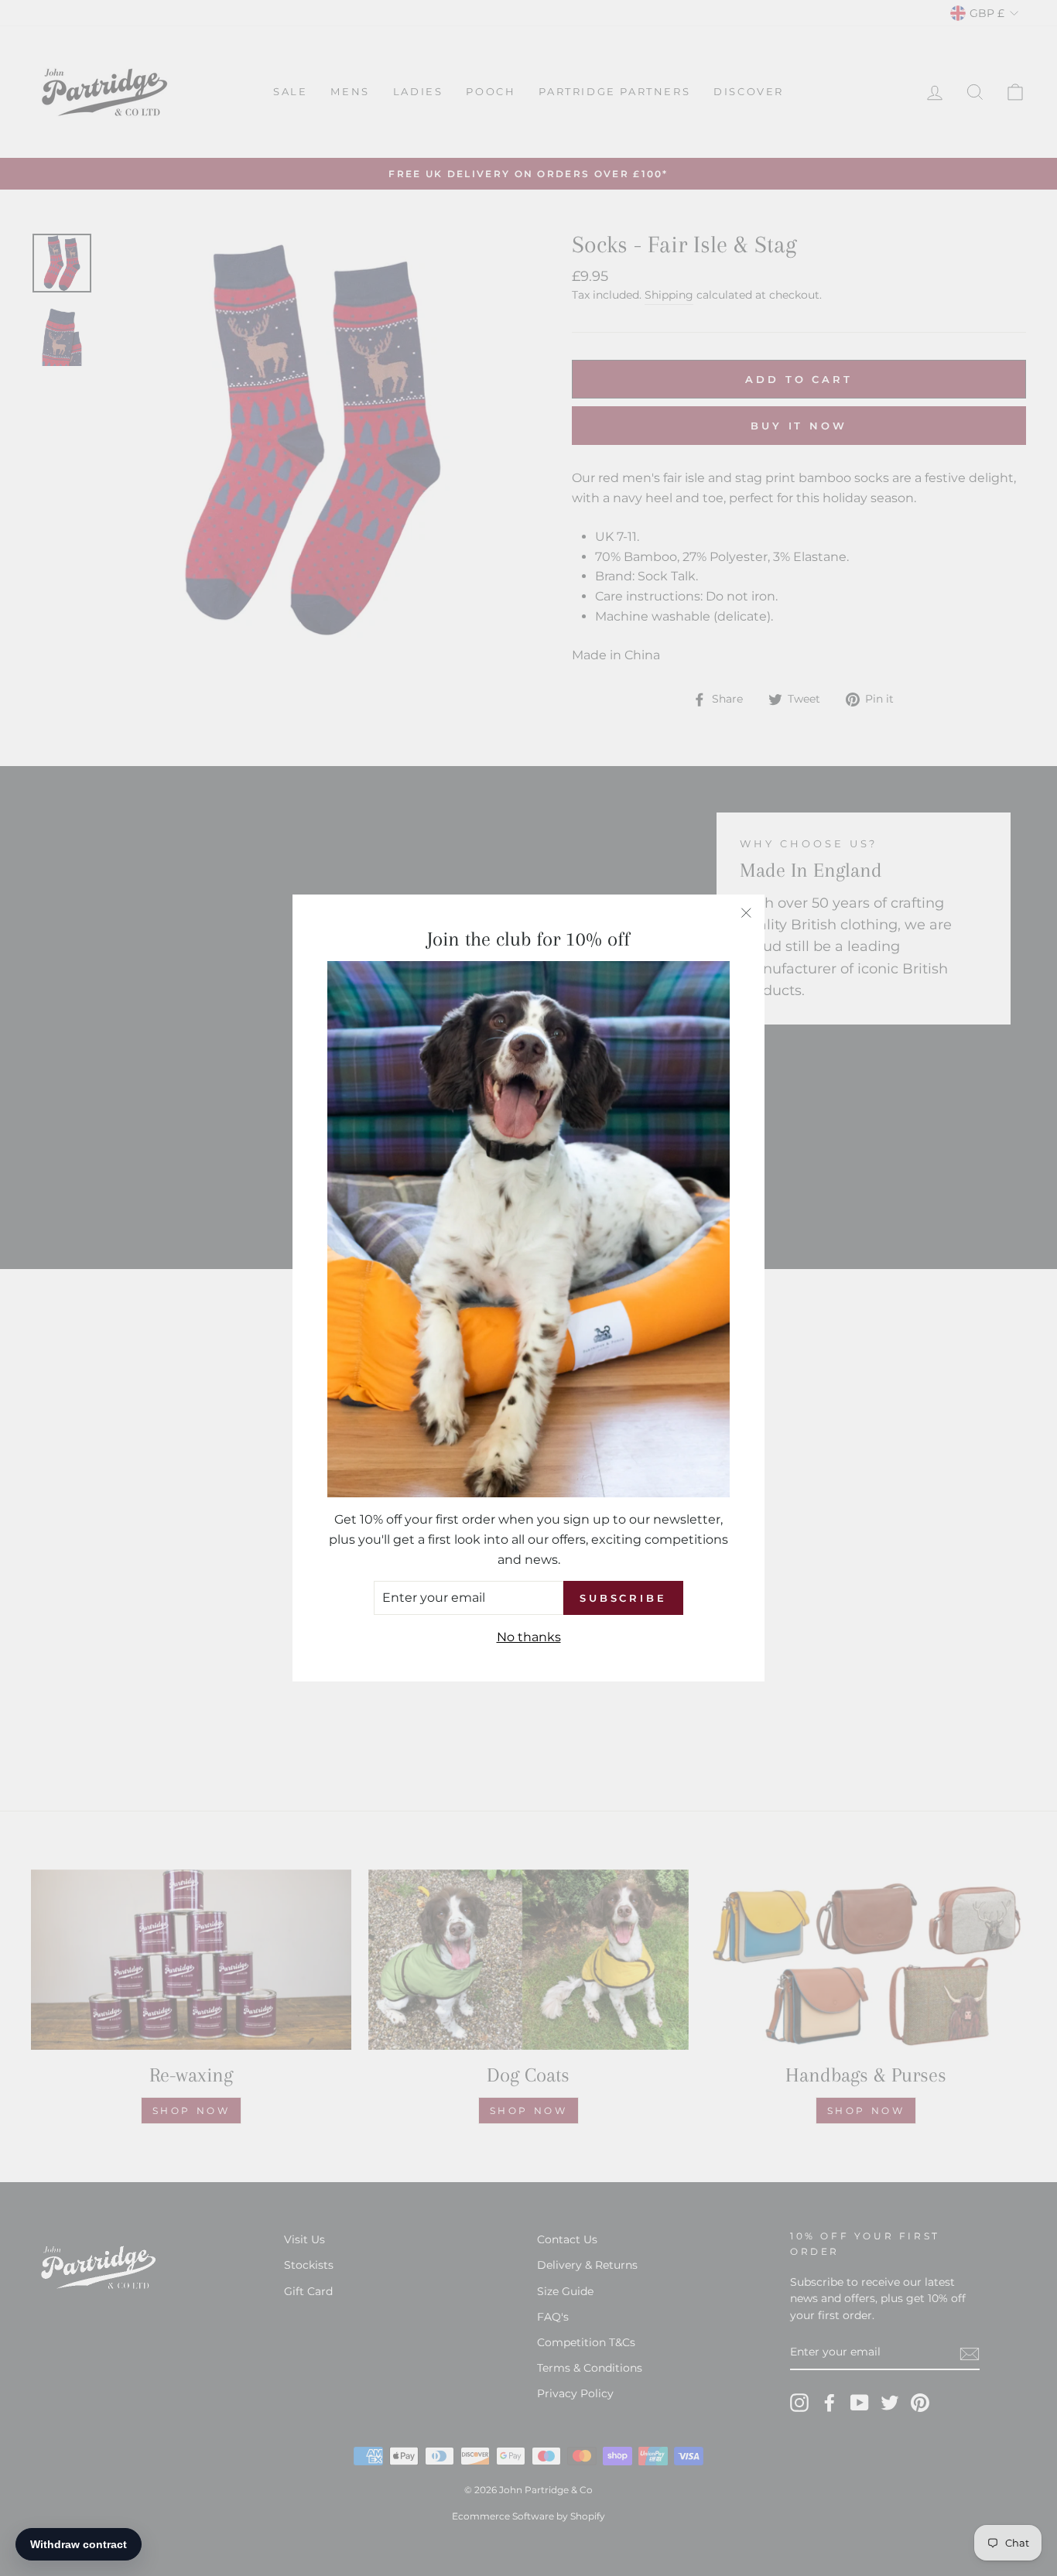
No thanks (529, 1636)
